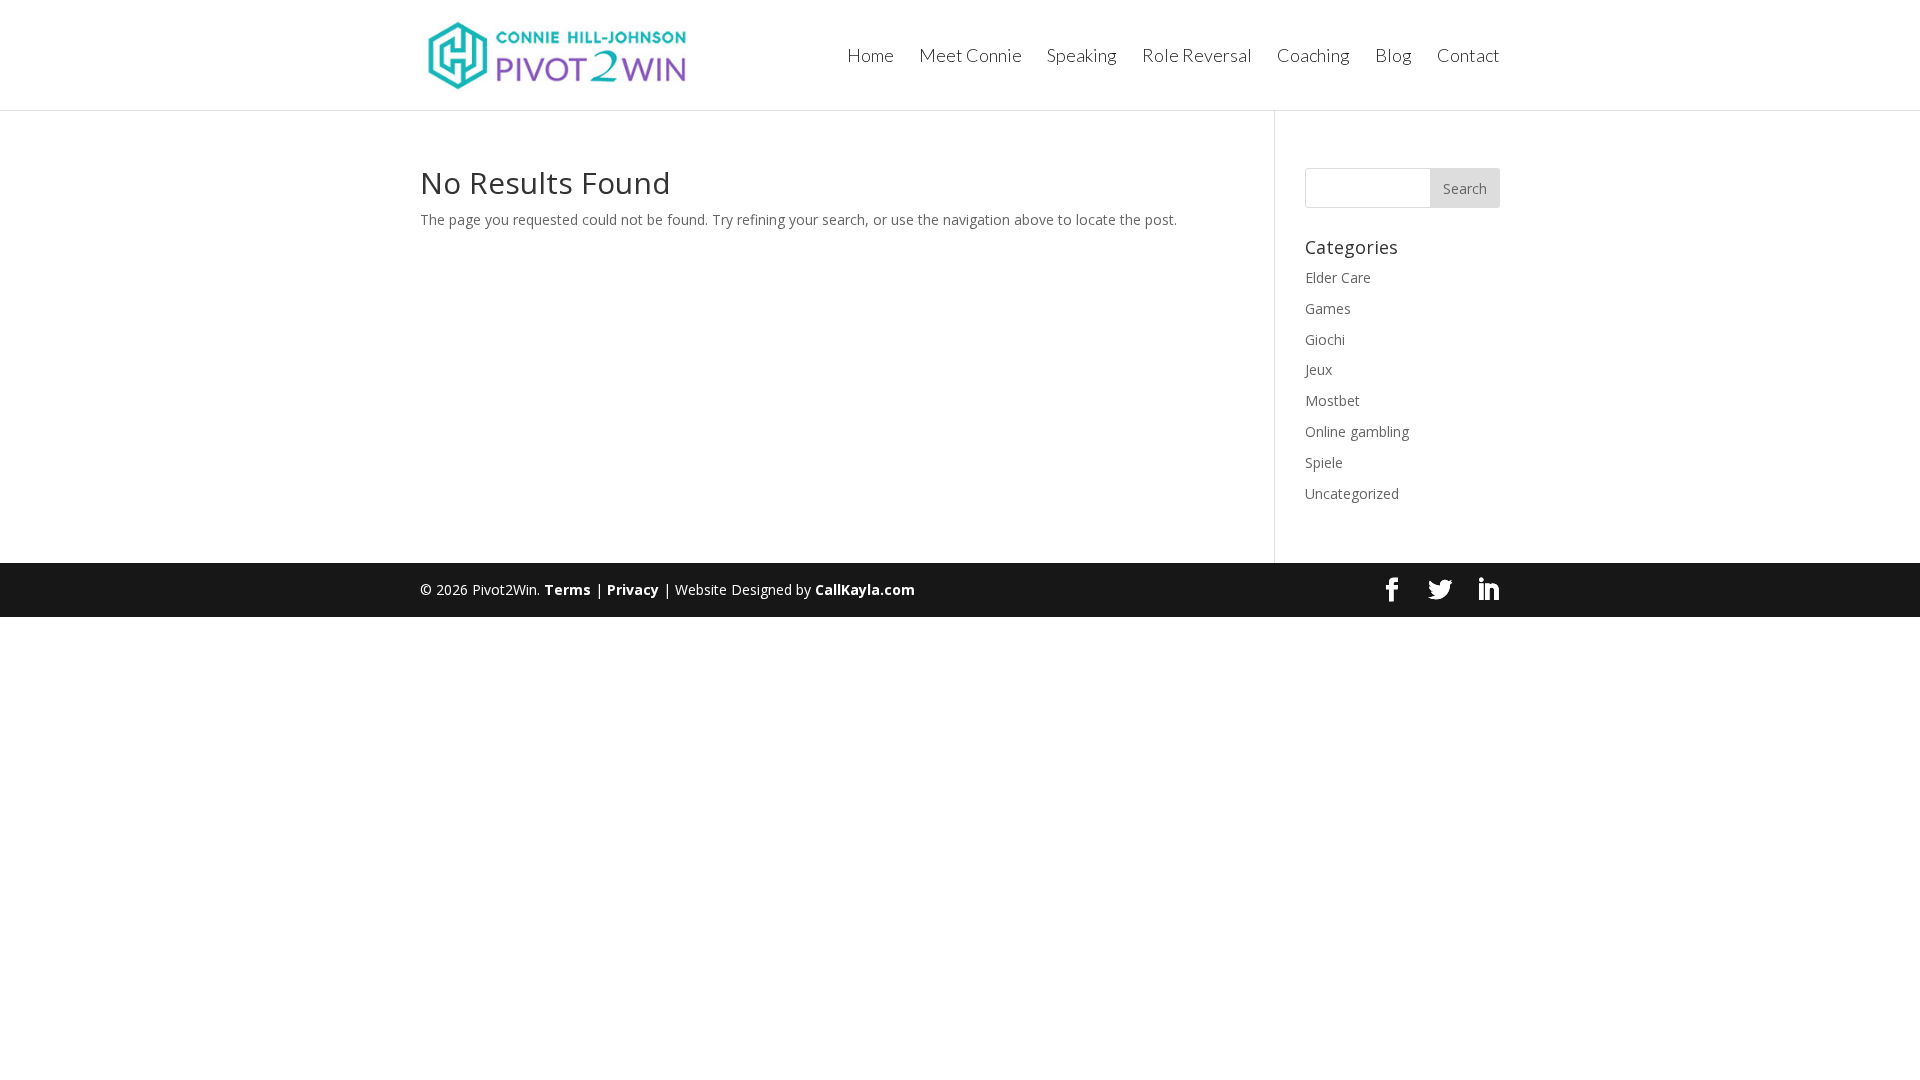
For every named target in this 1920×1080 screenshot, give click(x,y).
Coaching (1313, 57)
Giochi (1325, 339)
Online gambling (1357, 431)
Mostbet (1332, 400)
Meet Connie (970, 57)
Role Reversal (1197, 57)
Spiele (1324, 462)
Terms (567, 589)
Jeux (1318, 369)
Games (1328, 308)
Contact (1468, 57)
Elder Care (1338, 277)
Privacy (633, 589)
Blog (1393, 57)
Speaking (1082, 57)
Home (870, 57)
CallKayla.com (865, 589)
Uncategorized (1352, 493)
